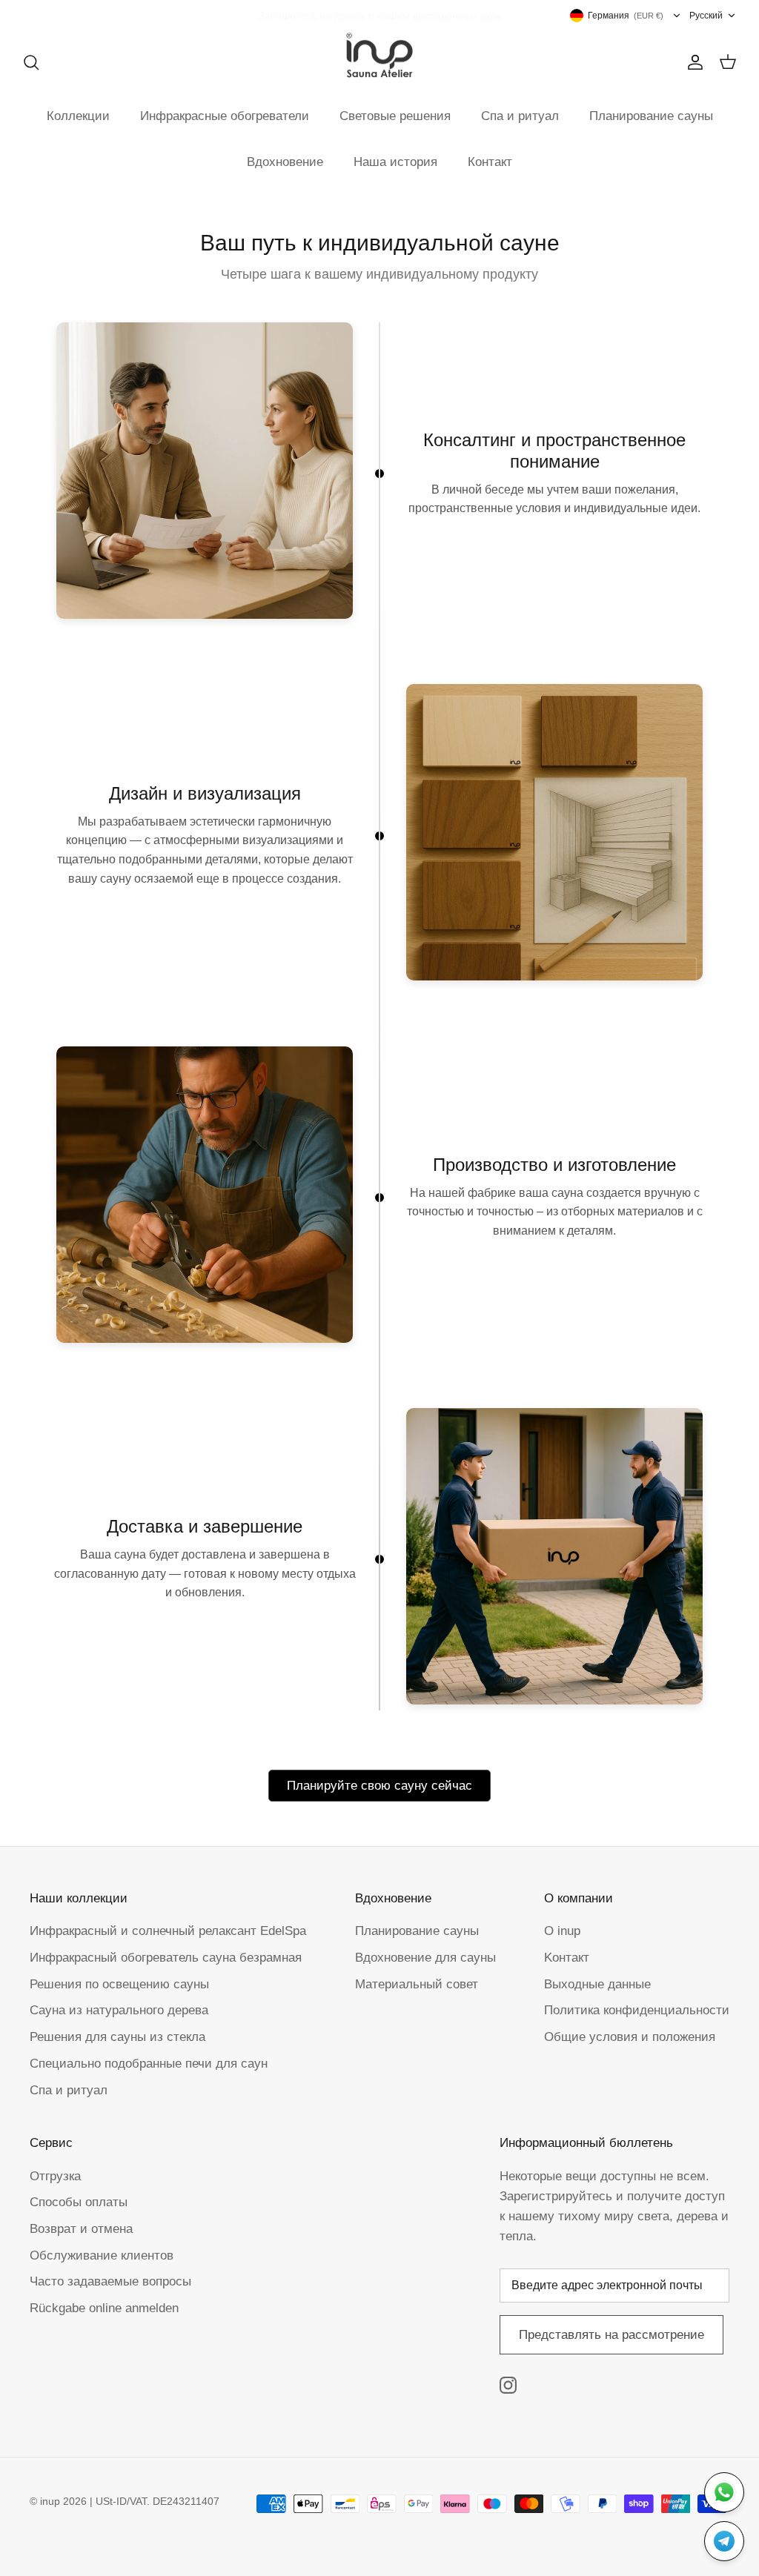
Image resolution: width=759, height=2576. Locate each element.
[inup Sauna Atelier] (379, 56)
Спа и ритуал (520, 116)
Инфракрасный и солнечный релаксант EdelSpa (168, 1931)
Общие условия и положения (630, 2037)
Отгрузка (55, 2176)
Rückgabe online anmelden (104, 2308)
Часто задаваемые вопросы (110, 2281)
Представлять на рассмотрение (611, 2335)
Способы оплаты (79, 2202)
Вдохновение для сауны (425, 1958)
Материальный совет (417, 1984)
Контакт (490, 162)
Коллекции (78, 116)
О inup (562, 1931)
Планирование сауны (651, 116)
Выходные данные (597, 1984)
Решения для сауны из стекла (117, 2037)
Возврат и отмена (81, 2229)
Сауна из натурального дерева (119, 2010)
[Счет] (692, 62)
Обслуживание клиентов (102, 2255)
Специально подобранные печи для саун (149, 2064)
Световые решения (395, 116)
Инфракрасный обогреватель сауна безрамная (166, 1958)
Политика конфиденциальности (637, 2010)
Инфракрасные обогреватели (225, 116)
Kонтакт (567, 1958)
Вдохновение (285, 162)
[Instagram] (508, 2385)
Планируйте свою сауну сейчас (379, 1786)
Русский (706, 16)
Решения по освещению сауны (119, 1984)
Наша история (395, 162)
